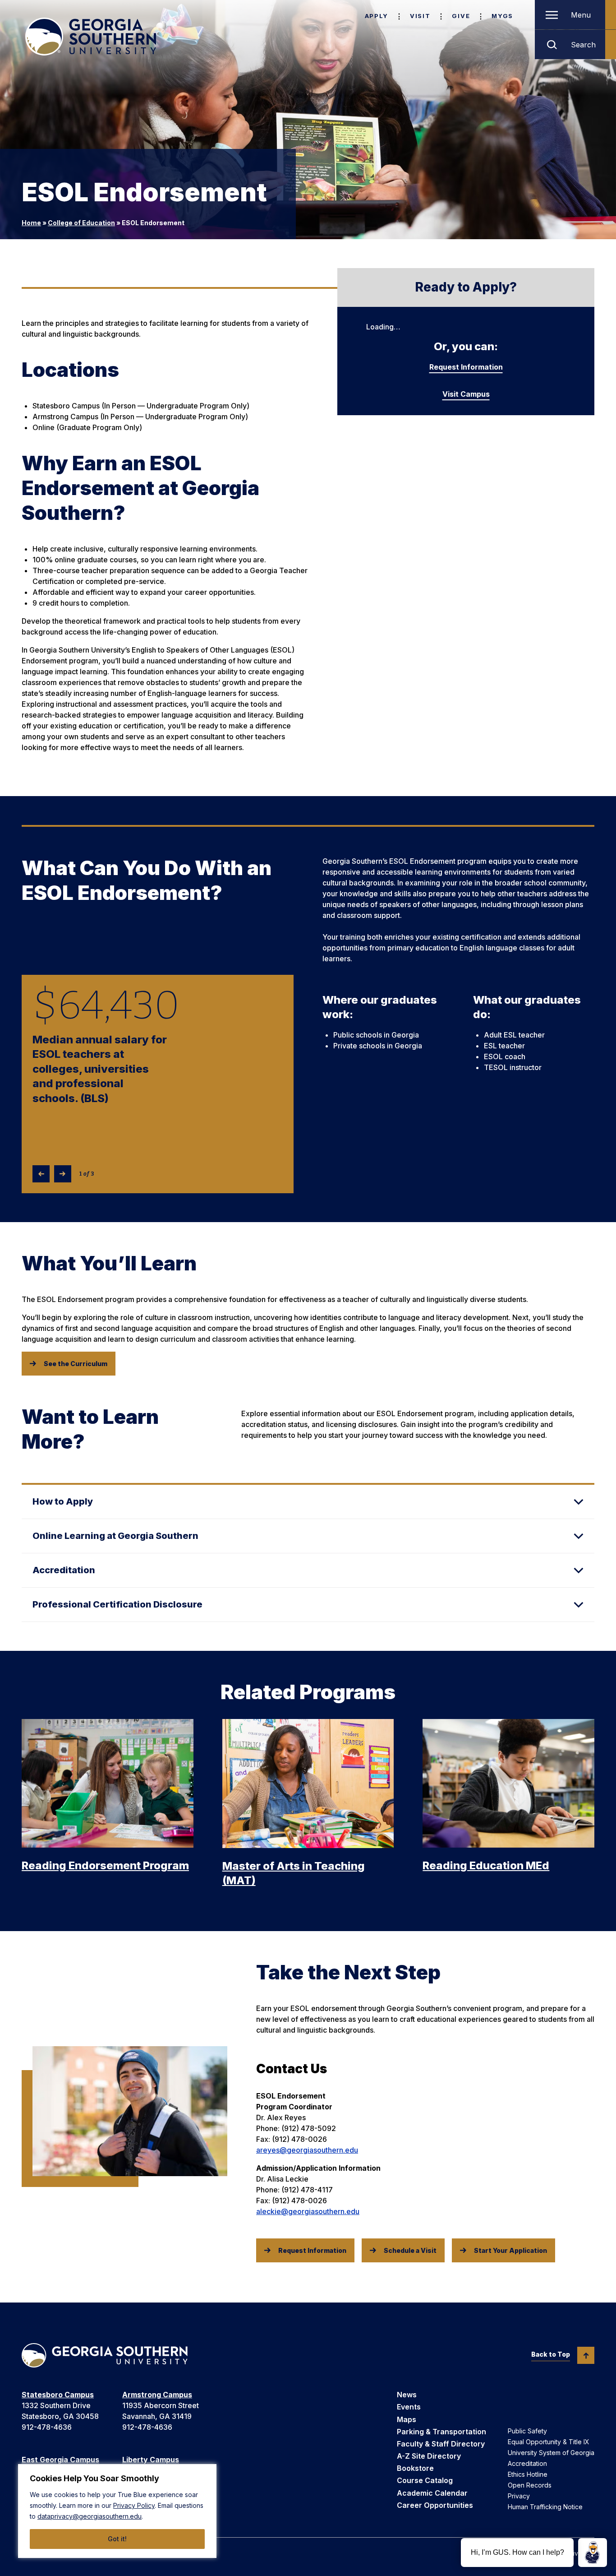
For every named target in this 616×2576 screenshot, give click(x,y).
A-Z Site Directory (429, 2456)
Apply (377, 16)
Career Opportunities (435, 2505)
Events (409, 2407)
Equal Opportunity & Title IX (549, 2442)
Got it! (117, 2539)
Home (31, 223)
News (407, 2395)
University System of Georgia (551, 2453)
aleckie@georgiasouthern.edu (308, 2211)
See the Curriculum (76, 1364)
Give (461, 16)
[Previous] (41, 1174)
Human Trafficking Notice (545, 2507)
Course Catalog (425, 2480)
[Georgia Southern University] (91, 37)
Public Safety (527, 2431)
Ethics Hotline (528, 2474)
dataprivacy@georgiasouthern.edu (90, 2516)
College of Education (81, 223)
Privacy (519, 2496)
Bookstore (415, 2468)
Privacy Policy (134, 2505)
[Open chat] (593, 2553)
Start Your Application (510, 2250)
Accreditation (527, 2463)
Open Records (530, 2485)
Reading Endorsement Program (105, 1865)
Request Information (466, 367)
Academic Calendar (432, 2493)
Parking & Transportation (441, 2432)
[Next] (63, 1174)
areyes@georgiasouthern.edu (307, 2150)
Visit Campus (466, 394)
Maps (407, 2419)
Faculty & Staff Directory (441, 2444)
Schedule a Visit (410, 2250)
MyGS (502, 16)
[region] (117, 2511)
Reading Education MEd (486, 1865)
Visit (420, 16)
